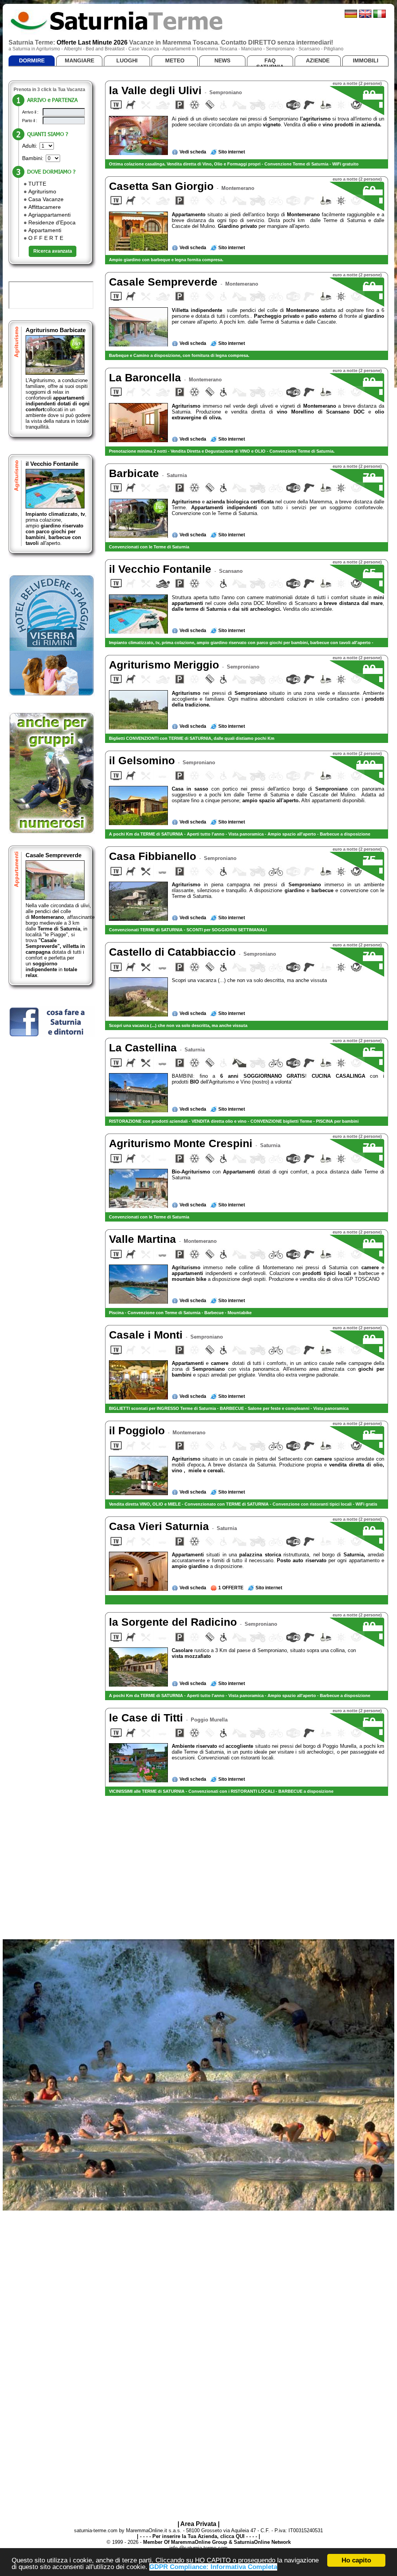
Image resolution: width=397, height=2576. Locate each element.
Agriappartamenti (49, 215)
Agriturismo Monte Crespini (182, 1143)
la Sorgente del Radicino (174, 1622)
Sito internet (232, 152)
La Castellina (144, 1048)
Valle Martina (144, 1239)
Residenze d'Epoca (52, 222)
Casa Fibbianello (154, 856)
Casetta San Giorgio (163, 186)
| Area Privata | (198, 2524)
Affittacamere (45, 207)
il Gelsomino (143, 761)
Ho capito (356, 2560)
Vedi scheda (193, 152)
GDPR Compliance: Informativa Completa (213, 2567)
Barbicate (135, 473)
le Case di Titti (148, 1718)
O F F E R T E (46, 238)
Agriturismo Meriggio (166, 665)
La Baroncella (147, 378)
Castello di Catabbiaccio (174, 952)
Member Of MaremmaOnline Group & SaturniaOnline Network (217, 2542)
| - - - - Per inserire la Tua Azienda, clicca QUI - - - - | (198, 2536)
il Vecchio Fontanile (52, 464)
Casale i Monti (147, 1335)
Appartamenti (45, 230)
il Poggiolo (138, 1431)
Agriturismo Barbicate (56, 330)
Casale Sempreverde (54, 855)
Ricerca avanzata (53, 251)
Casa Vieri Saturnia (161, 1526)
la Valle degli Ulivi (157, 90)
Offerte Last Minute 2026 (92, 42)
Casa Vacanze (46, 199)
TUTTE (37, 184)
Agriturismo (42, 191)
